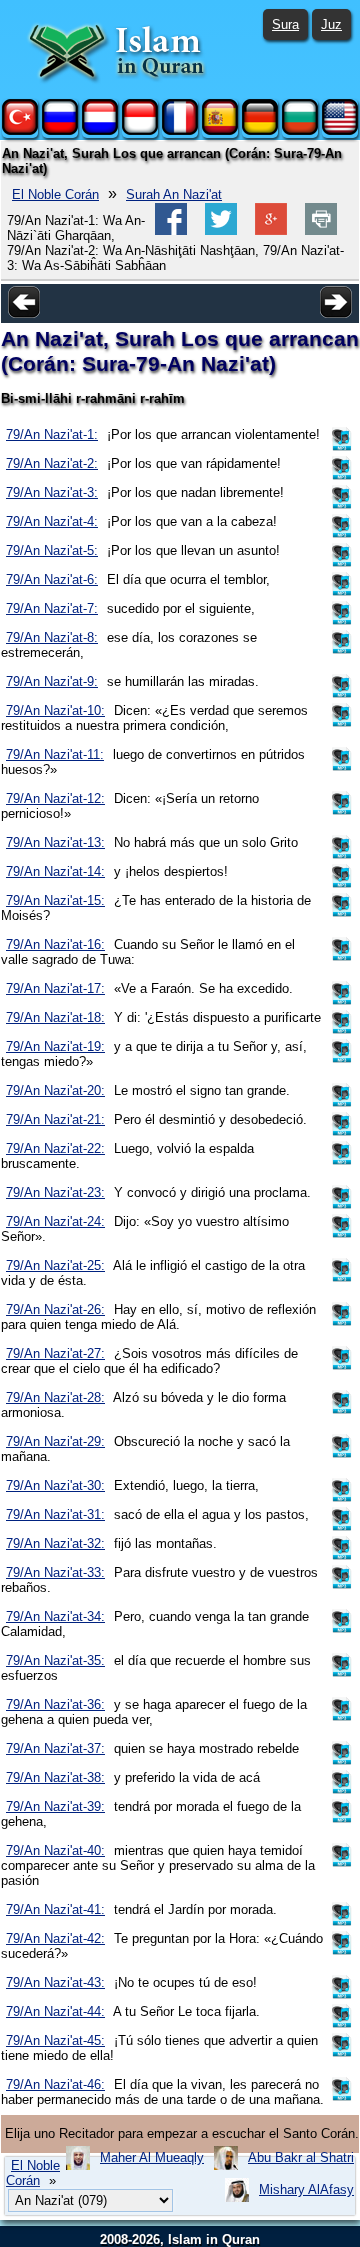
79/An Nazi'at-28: (55, 1397)
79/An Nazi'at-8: (52, 637)
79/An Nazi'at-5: (52, 550)
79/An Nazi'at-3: (52, 492)
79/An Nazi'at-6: (52, 579)
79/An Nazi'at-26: (55, 1309)
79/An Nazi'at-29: (55, 1441)
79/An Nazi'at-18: (55, 1017)
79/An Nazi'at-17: (55, 988)
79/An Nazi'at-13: (55, 842)
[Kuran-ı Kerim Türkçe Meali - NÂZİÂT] (20, 130)
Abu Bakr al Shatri (301, 2157)
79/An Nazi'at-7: (52, 608)
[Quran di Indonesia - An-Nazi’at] (140, 130)
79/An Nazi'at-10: (55, 710)
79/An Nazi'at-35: (55, 1660)
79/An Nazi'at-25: (55, 1265)
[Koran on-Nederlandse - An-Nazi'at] (100, 130)
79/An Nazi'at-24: (55, 1221)
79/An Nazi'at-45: (55, 2040)
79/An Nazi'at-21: (55, 1119)
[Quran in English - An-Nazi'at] (340, 130)
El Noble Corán (55, 194)
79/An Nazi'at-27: (55, 1353)
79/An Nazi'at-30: (55, 1485)
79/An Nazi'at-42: (55, 1938)
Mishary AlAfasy (306, 2189)
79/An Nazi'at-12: (55, 798)
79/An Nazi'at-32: (55, 1543)
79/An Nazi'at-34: (55, 1616)
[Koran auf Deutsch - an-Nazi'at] (260, 130)
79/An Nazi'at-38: (55, 1777)
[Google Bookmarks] (271, 230)
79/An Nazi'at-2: (52, 463)
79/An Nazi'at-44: (55, 2011)
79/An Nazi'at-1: (52, 434)
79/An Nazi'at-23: (55, 1192)
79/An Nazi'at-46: (55, 2084)
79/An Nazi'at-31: (55, 1514)
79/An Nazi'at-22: (55, 1148)
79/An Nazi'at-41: (55, 1909)
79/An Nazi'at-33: (55, 1572)
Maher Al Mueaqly (152, 2157)
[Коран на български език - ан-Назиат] (300, 130)
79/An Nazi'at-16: (55, 944)
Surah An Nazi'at (174, 194)
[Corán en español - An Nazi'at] (220, 130)
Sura (285, 24)
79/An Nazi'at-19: (55, 1046)
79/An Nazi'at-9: (52, 681)
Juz (331, 24)
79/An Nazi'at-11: (55, 754)
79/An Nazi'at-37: (55, 1748)
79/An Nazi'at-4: (52, 521)
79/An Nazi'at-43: (55, 1982)
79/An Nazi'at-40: (55, 1850)
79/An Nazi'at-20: (55, 1090)
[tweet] (221, 230)
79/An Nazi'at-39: (55, 1806)
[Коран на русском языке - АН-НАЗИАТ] (60, 130)
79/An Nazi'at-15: (55, 900)
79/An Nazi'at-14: (55, 871)
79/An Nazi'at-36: (55, 1704)
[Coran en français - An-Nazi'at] (180, 130)
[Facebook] (171, 230)
